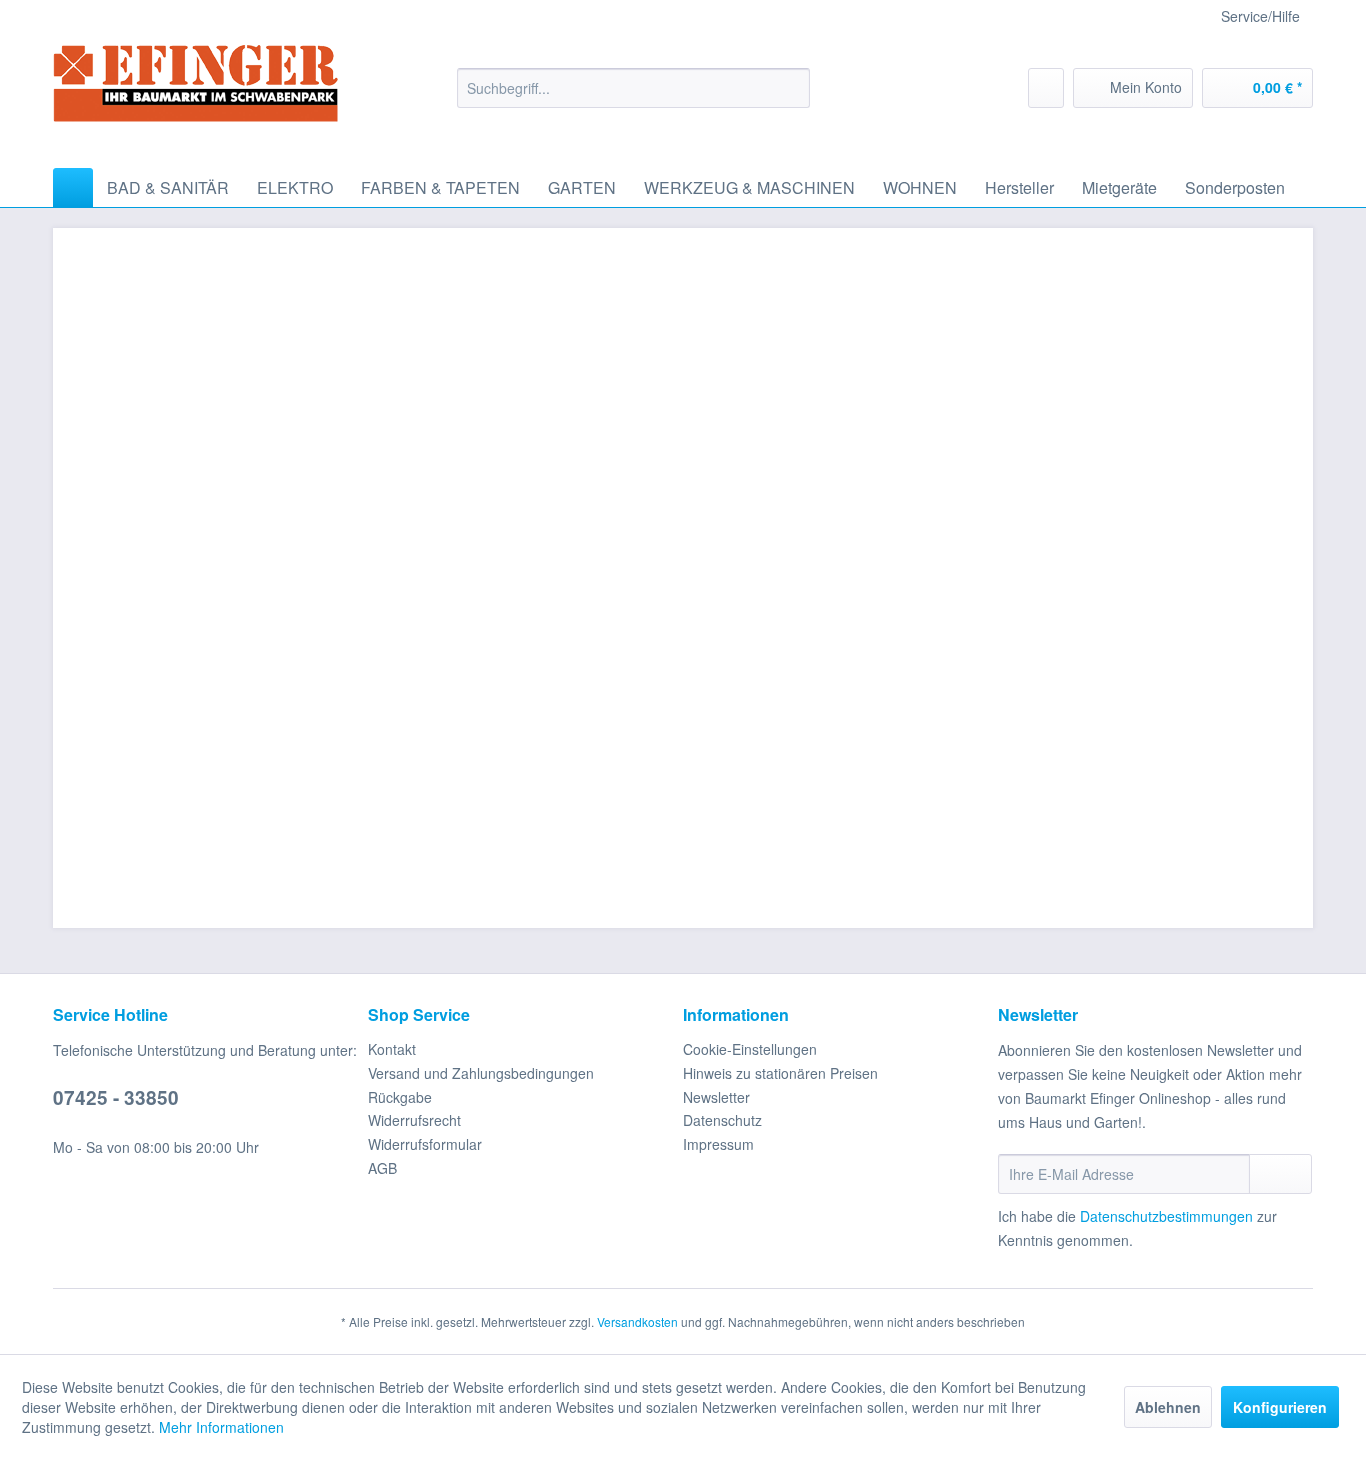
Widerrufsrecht (414, 1120)
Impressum (718, 1144)
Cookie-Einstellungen (750, 1049)
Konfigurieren (1280, 1407)
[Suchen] (791, 88)
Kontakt (392, 1049)
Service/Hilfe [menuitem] (1260, 16)
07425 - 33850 (116, 1097)
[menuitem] (633, 88)
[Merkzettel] (1046, 88)
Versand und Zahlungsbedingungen (481, 1073)
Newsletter (716, 1097)
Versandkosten (637, 1321)
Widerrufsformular (425, 1144)
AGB (382, 1168)
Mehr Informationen (221, 1427)
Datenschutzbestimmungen (1166, 1216)
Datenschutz (722, 1120)
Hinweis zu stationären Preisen (780, 1073)
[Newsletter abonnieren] (1280, 1174)
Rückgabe (400, 1097)
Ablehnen (1168, 1407)
